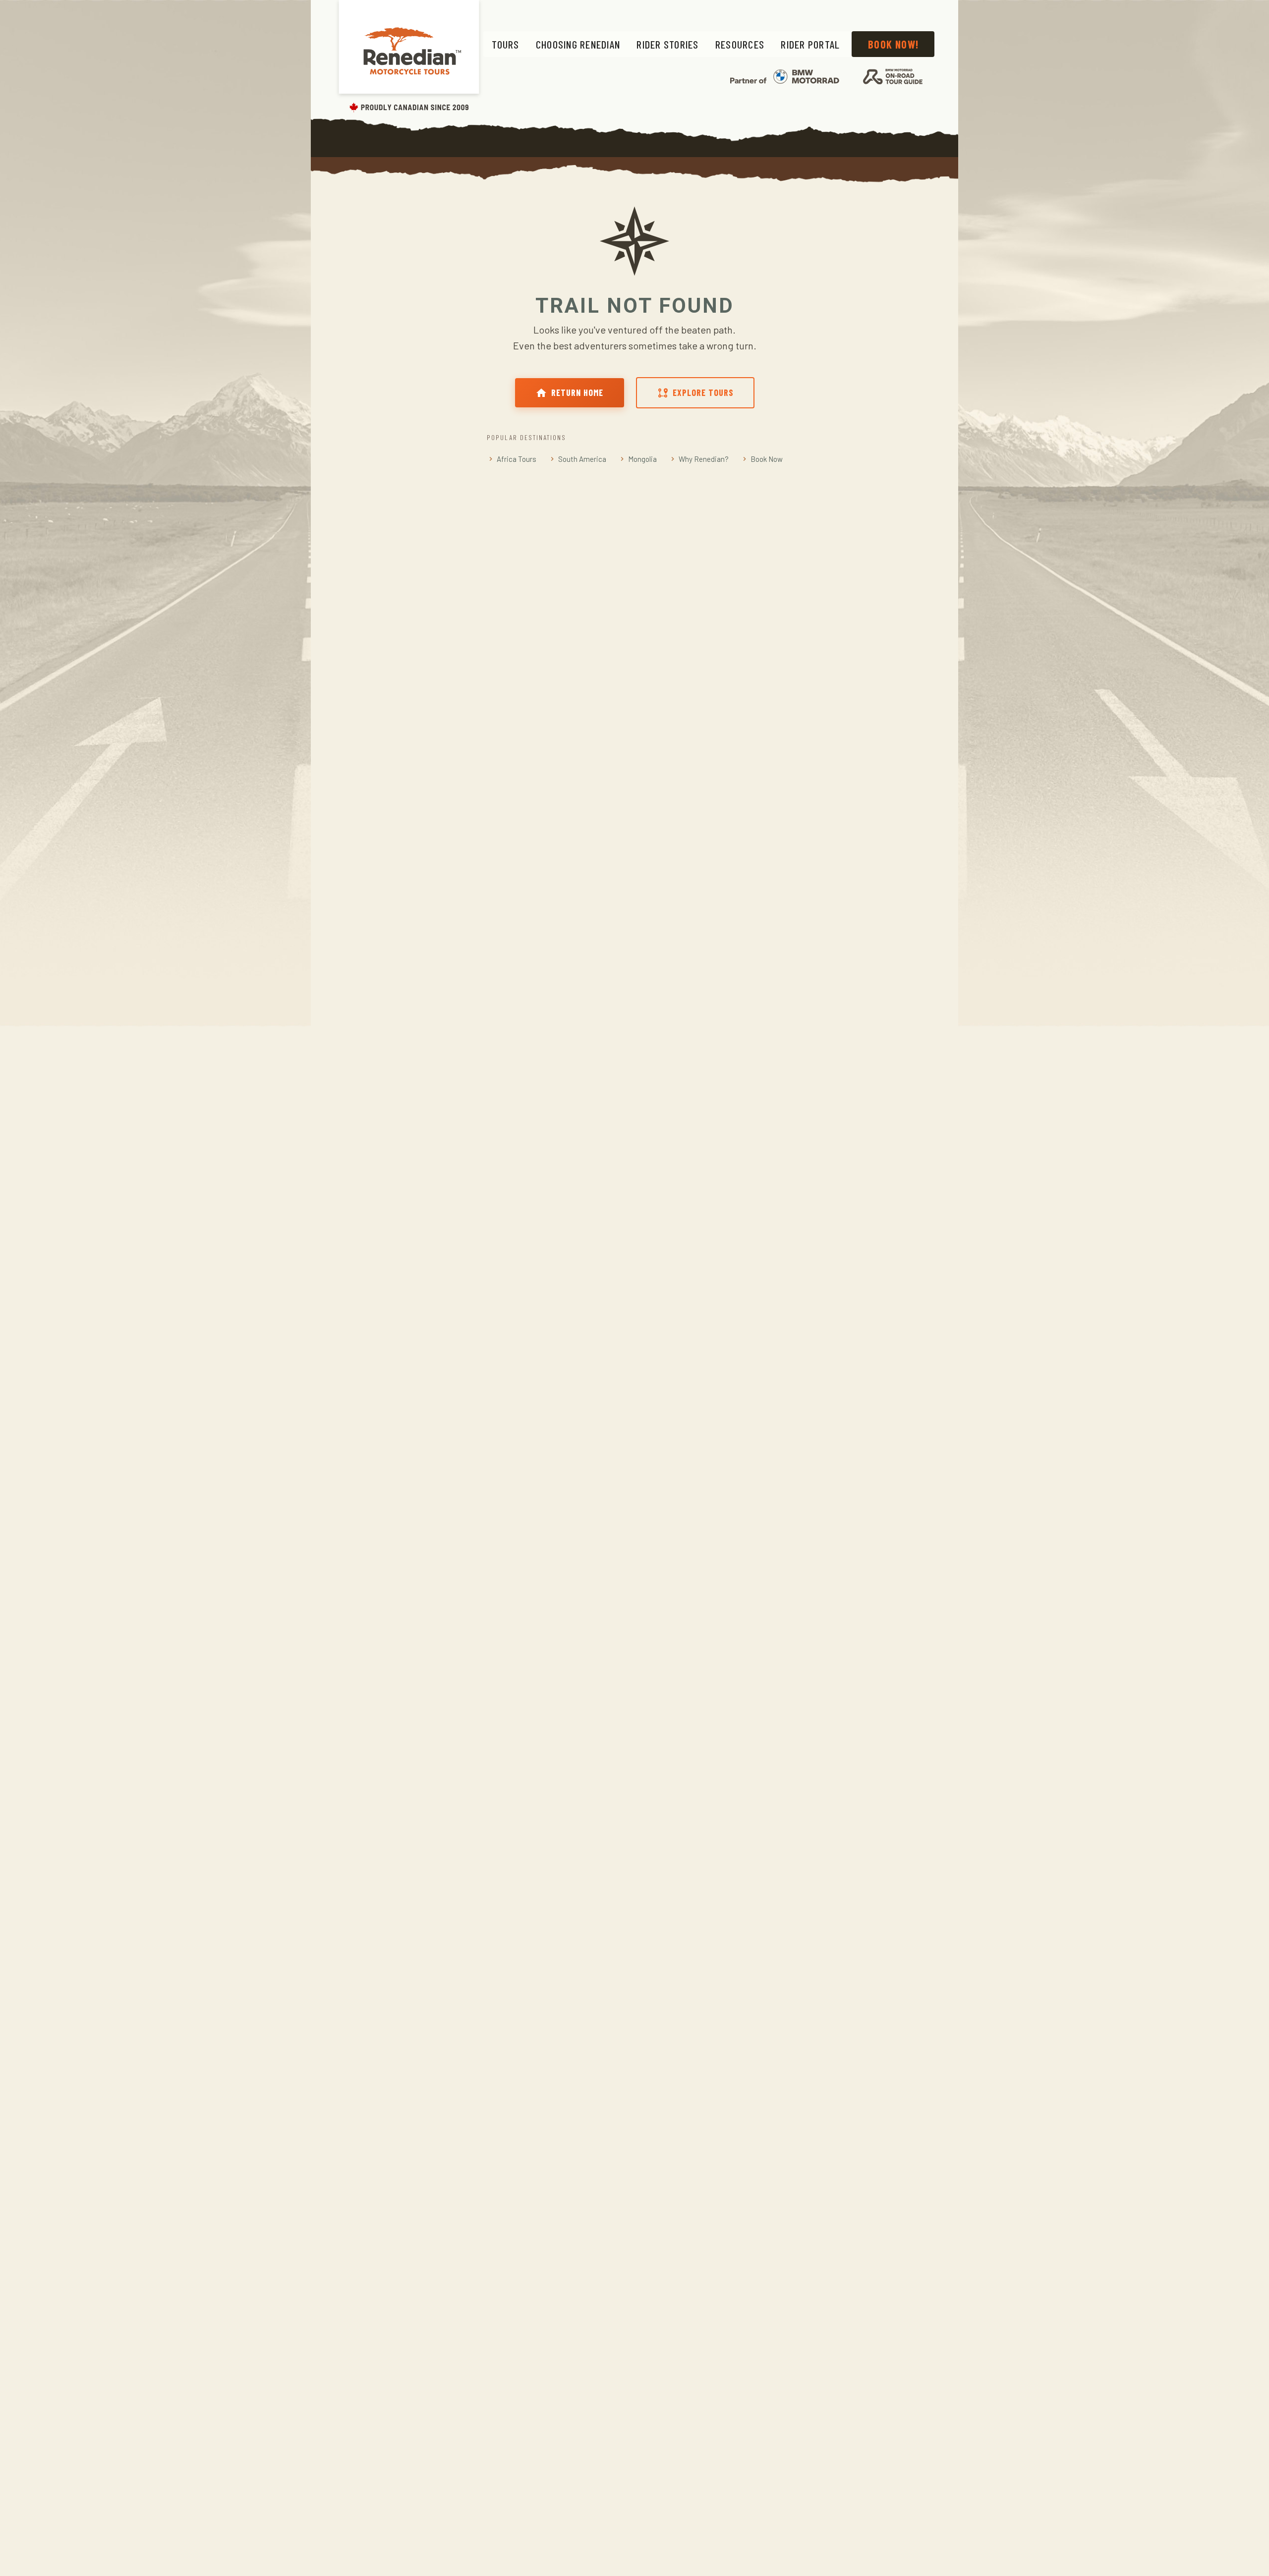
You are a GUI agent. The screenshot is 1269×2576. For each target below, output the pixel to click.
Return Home (577, 392)
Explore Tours (703, 392)
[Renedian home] (409, 58)
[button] (505, 44)
